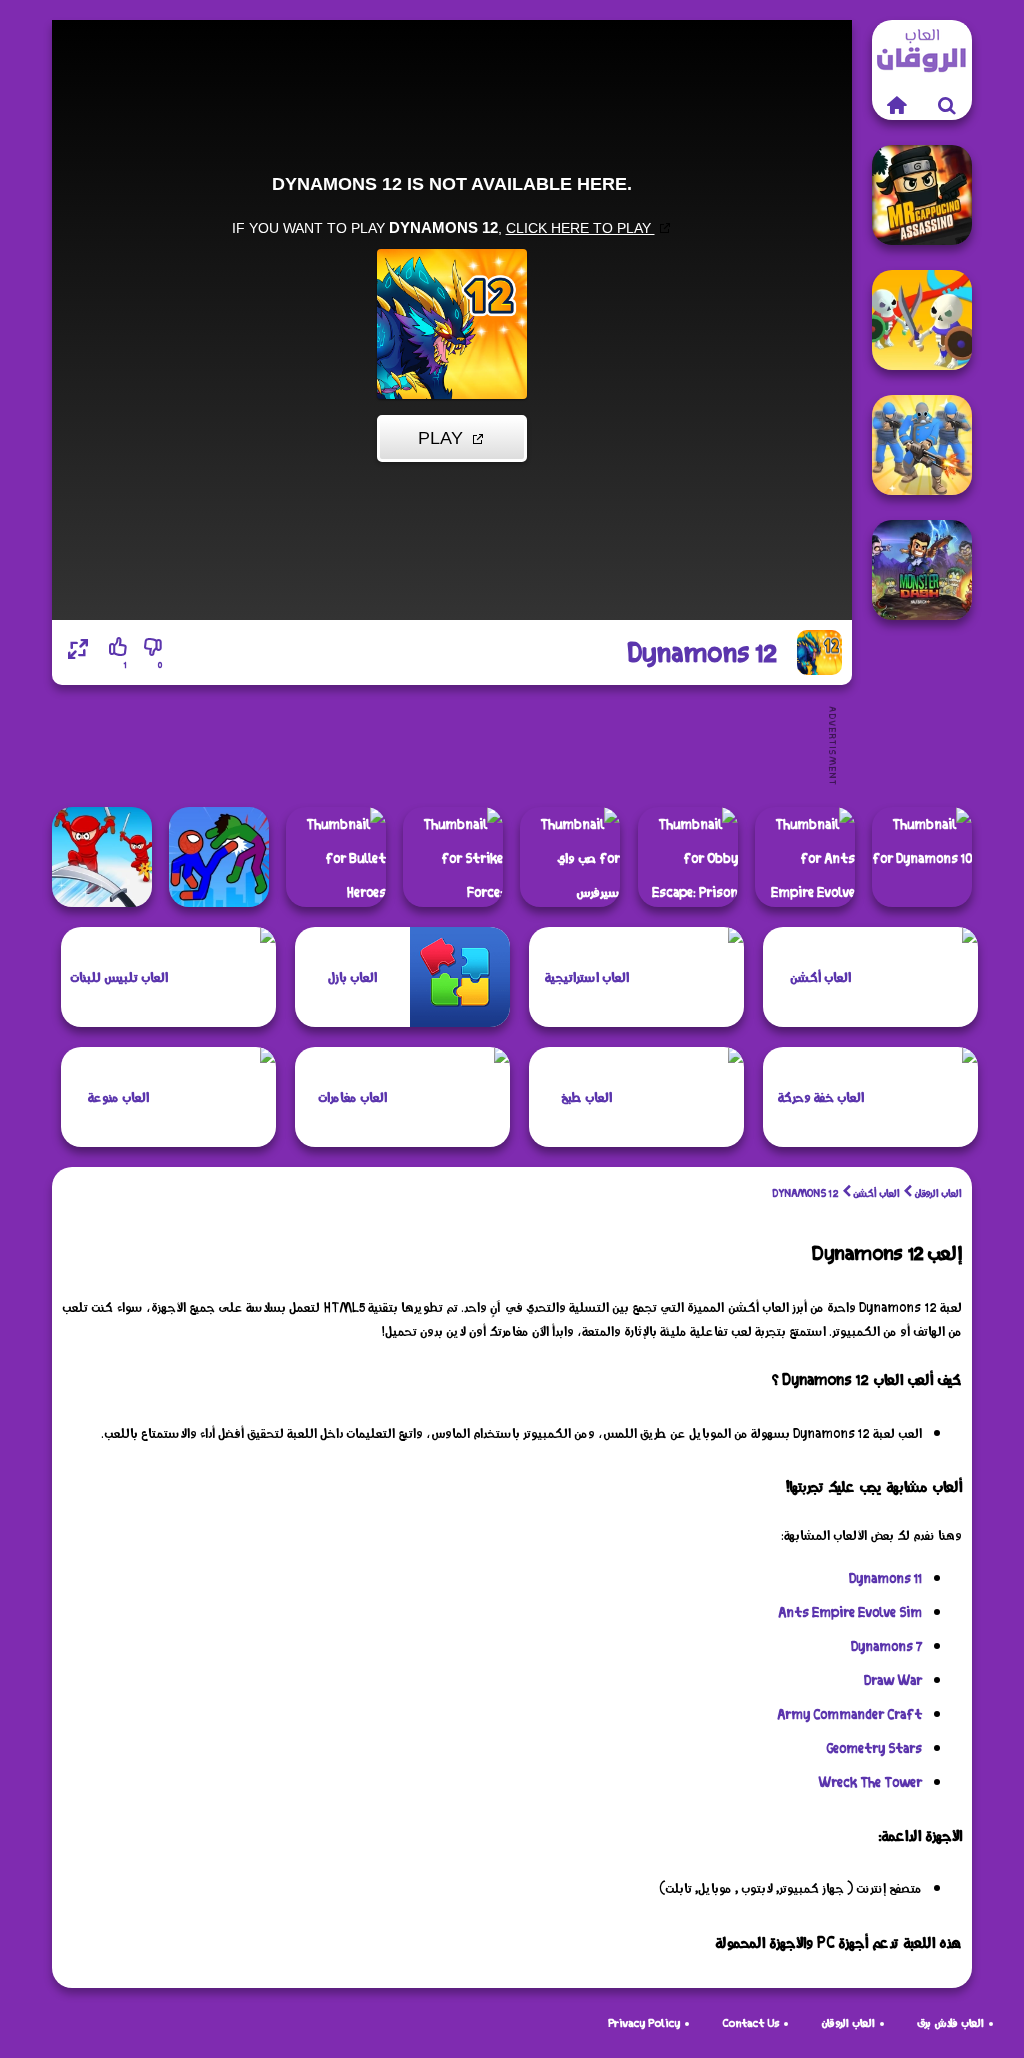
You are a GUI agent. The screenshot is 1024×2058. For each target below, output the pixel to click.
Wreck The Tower (870, 1782)
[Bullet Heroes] (336, 857)
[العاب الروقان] (897, 105)
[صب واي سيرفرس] (570, 857)
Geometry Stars (874, 1748)
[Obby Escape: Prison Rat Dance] (688, 857)
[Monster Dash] (922, 570)
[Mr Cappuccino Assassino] (922, 195)
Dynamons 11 (885, 1578)
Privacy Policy (644, 2022)
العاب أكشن (876, 1193)
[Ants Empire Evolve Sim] (805, 857)
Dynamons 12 (805, 1193)
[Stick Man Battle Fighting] (219, 857)
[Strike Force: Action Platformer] (453, 857)
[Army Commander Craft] (922, 445)
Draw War (893, 1680)
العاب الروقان (938, 1193)
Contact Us (750, 2022)
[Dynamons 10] (922, 857)
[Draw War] (922, 320)
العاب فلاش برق (950, 2022)
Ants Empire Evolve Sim (850, 1612)
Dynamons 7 (886, 1646)
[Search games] (947, 105)
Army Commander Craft (849, 1714)
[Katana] (102, 857)
